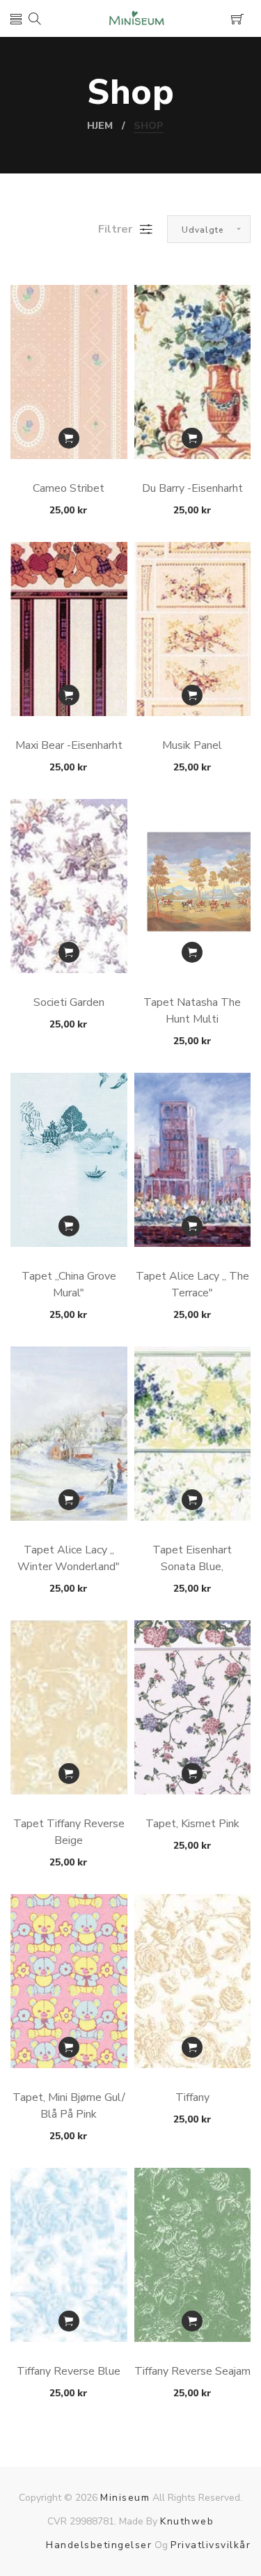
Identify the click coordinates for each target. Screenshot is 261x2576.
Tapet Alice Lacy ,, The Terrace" (192, 1285)
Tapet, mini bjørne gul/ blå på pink (69, 2106)
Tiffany (192, 2097)
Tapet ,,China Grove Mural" (69, 1285)
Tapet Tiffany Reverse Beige (69, 1832)
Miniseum (125, 2498)
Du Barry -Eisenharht (192, 488)
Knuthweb (187, 2521)
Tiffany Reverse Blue (69, 2371)
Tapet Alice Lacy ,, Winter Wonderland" (69, 1558)
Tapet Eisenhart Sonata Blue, (192, 1558)
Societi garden (69, 1002)
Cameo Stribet (69, 488)
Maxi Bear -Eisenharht (69, 745)
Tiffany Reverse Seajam (192, 2371)
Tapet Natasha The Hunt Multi (192, 1011)
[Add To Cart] (69, 438)
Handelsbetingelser (99, 2545)
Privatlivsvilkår (211, 2545)
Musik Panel (192, 745)
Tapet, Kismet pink (192, 1824)
